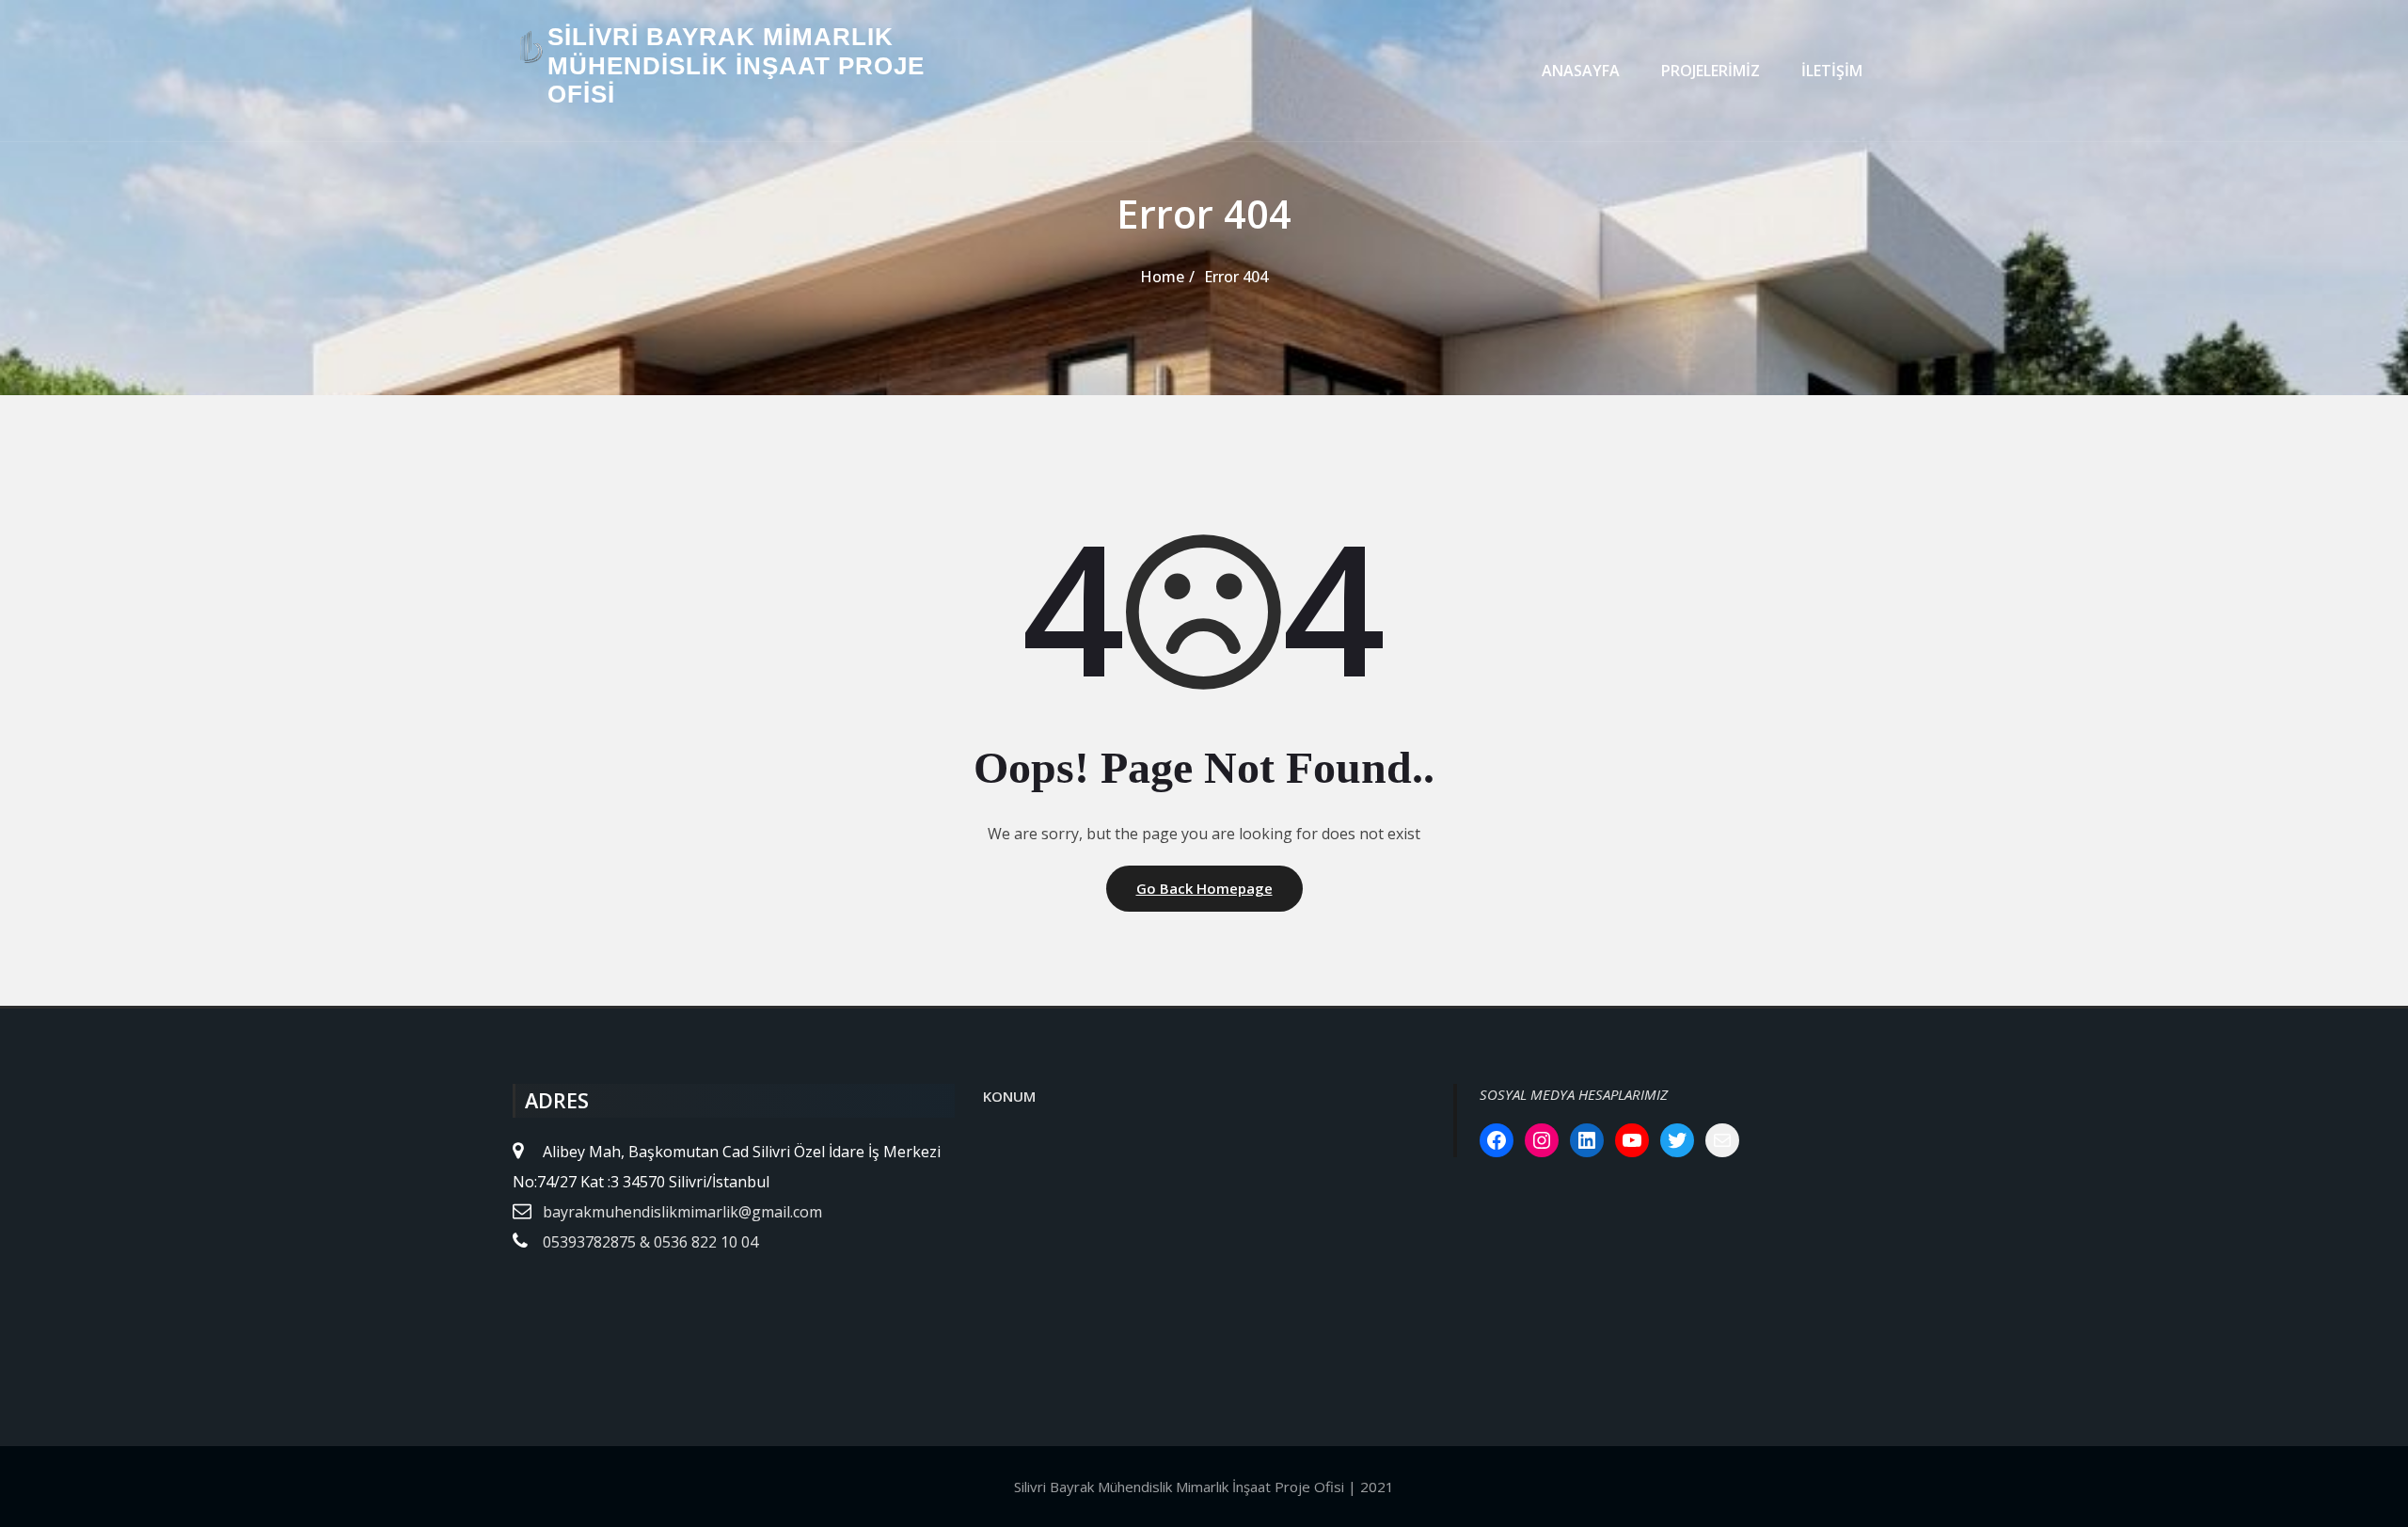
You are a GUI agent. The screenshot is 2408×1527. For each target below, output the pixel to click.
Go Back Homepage (1204, 888)
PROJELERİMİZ (1711, 71)
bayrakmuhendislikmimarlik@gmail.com (682, 1212)
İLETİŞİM (1832, 71)
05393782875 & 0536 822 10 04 (650, 1242)
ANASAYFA (1581, 71)
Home (1162, 277)
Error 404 (1236, 277)
